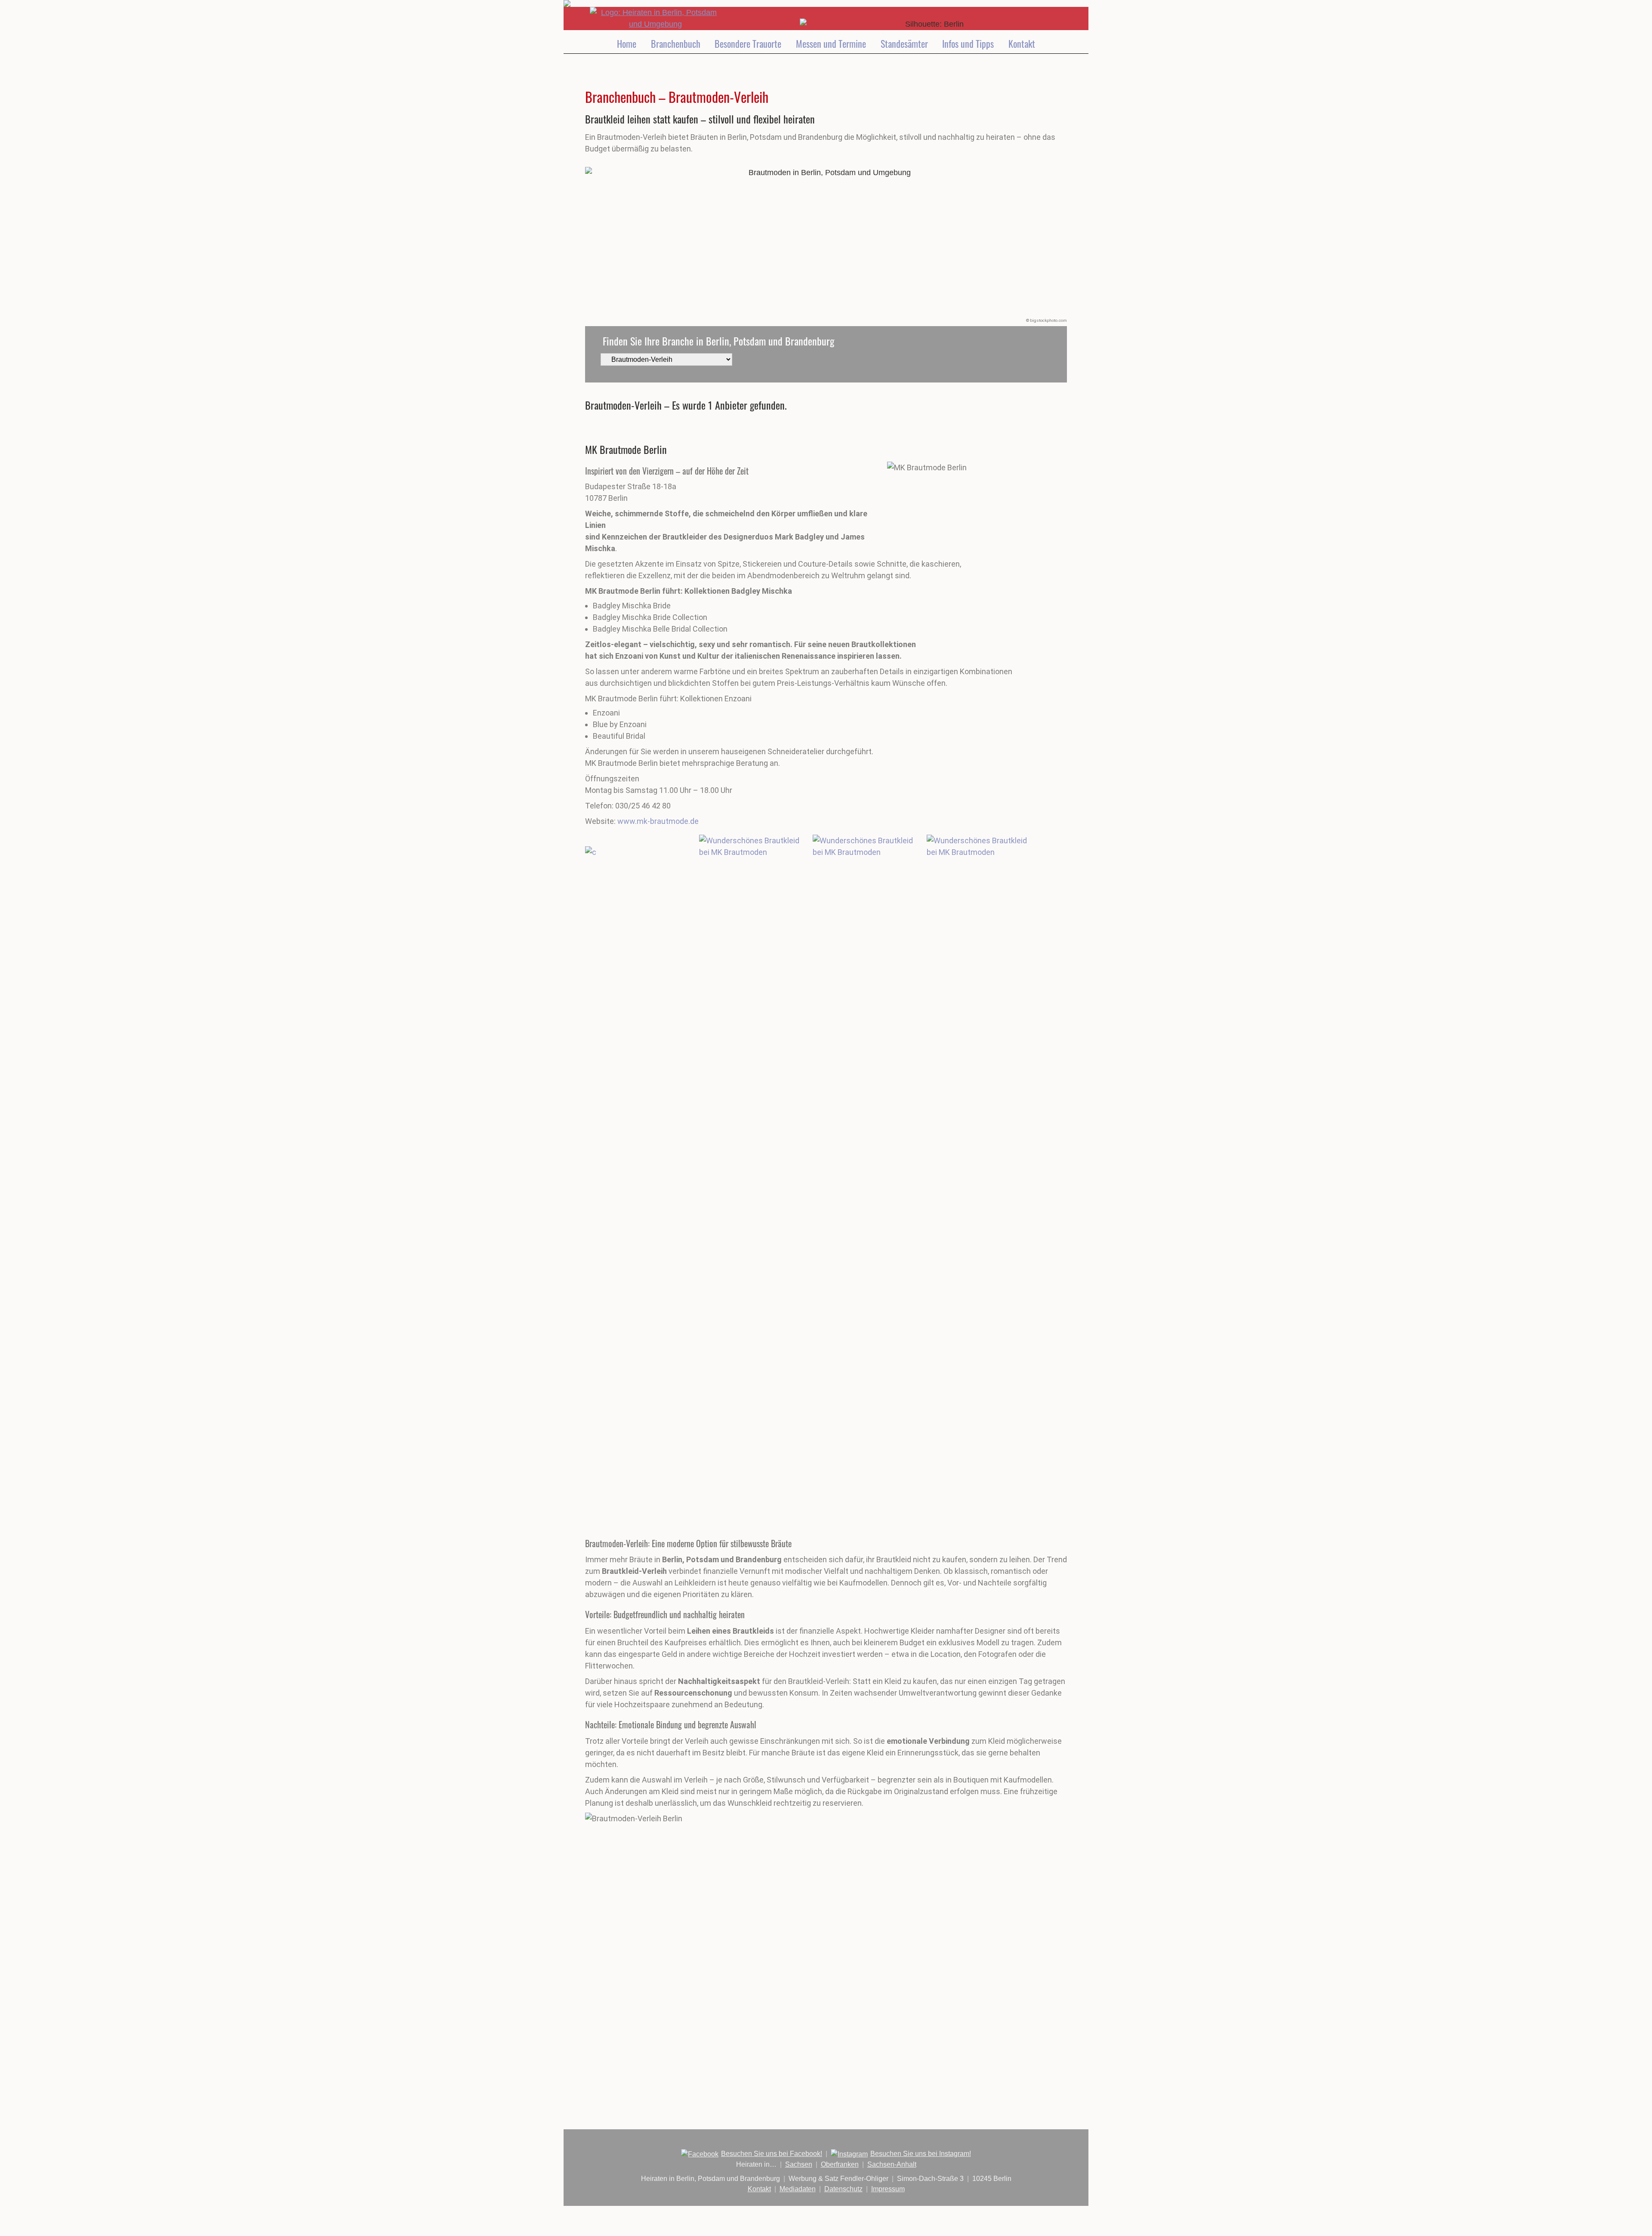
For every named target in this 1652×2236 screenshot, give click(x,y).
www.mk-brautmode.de (658, 821)
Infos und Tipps (968, 43)
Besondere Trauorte (748, 43)
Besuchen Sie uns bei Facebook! (772, 2154)
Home (627, 43)
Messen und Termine (831, 43)
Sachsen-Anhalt (892, 2164)
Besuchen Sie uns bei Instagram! (921, 2154)
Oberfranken (840, 2164)
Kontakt (1022, 43)
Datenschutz (843, 2189)
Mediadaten (798, 2189)
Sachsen (799, 2164)
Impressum (888, 2189)
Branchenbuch (676, 43)
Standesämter (904, 43)
